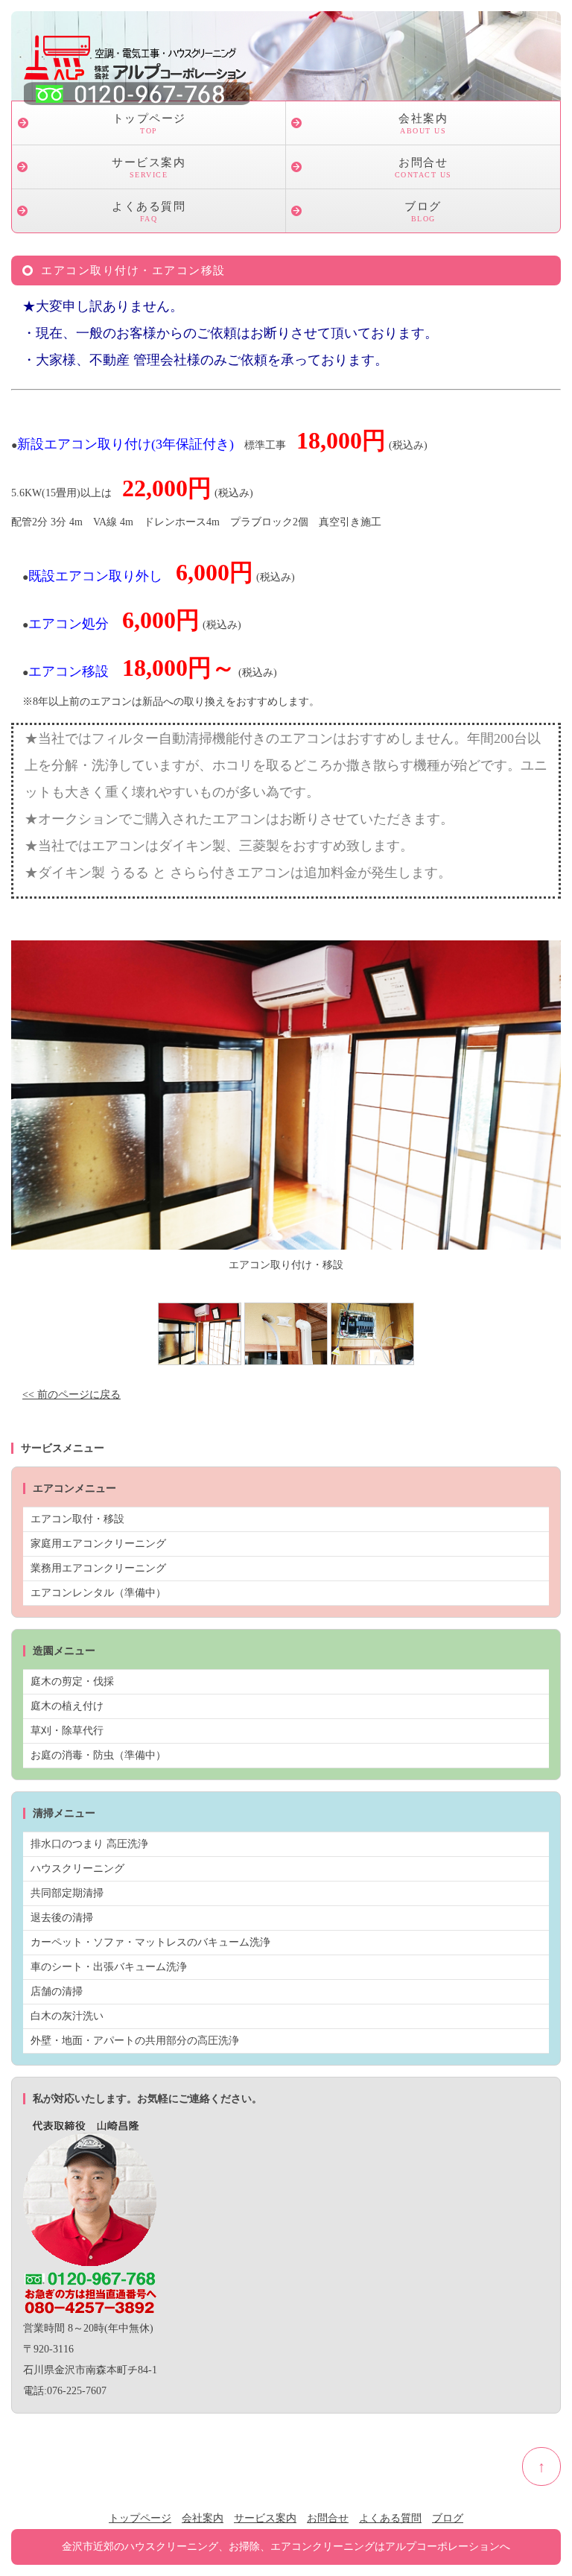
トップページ (149, 124)
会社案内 (423, 124)
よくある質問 (149, 212)
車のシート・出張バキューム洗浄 (109, 1967)
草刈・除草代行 (67, 1731)
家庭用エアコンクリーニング (98, 1544)
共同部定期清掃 (67, 1893)
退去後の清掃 (62, 1918)
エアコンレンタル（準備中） (98, 1593)
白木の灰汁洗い (67, 2016)
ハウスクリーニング (77, 1868)
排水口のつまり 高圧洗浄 (89, 1844)
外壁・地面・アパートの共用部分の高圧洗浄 (135, 2041)
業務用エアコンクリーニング (98, 1568)
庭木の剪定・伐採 (72, 1681)
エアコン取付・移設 (77, 1519)
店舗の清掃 (57, 1991)
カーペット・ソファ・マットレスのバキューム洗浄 (150, 1942)
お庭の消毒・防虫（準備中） (98, 1755)
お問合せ (423, 168)
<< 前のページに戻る (71, 1395)
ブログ (423, 212)
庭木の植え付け (67, 1706)
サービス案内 (149, 168)
